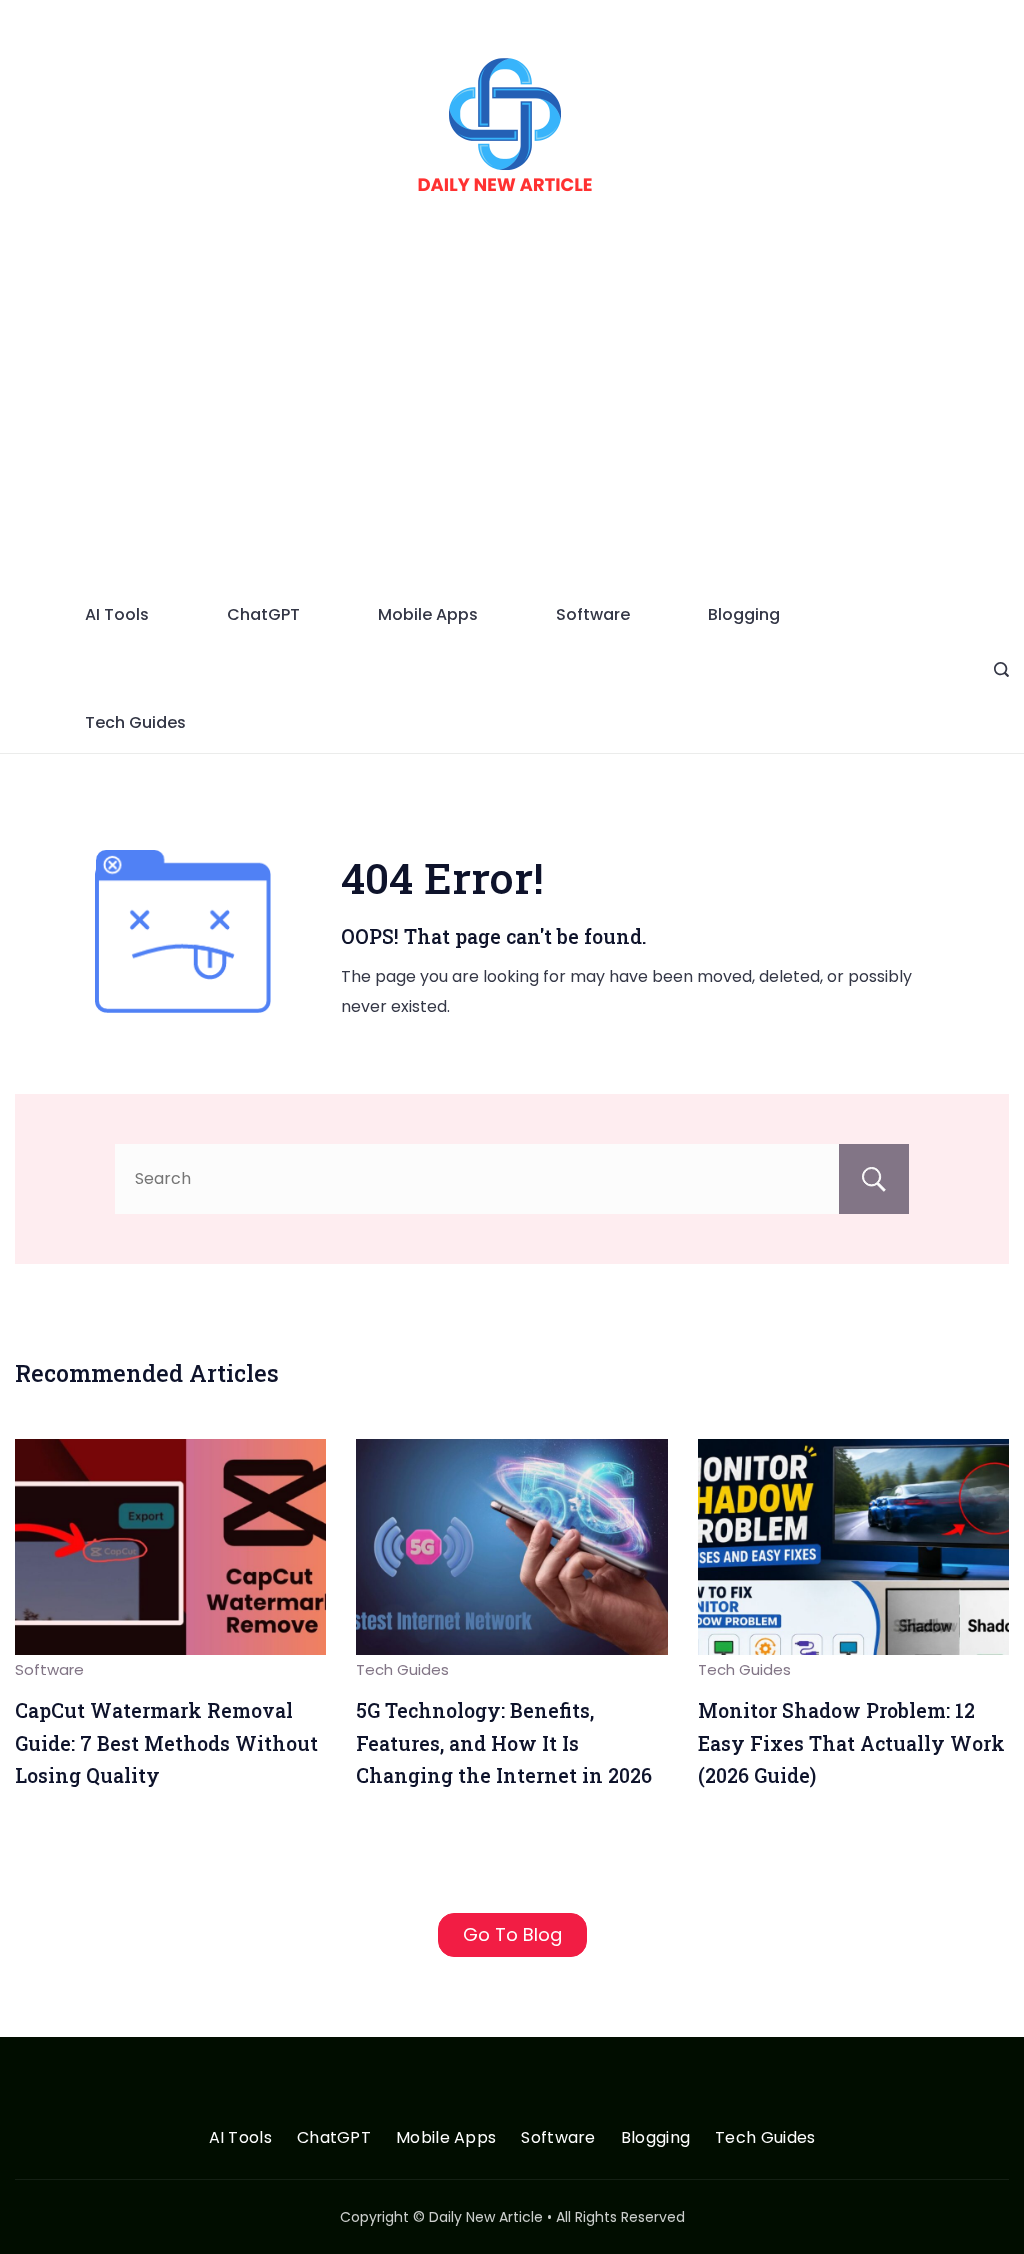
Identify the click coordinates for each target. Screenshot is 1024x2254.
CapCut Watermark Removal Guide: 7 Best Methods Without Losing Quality (166, 1743)
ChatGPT (263, 614)
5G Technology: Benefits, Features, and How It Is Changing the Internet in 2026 (504, 1743)
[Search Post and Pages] (1001, 669)
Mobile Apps (428, 614)
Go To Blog (512, 1934)
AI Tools (117, 614)
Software (593, 614)
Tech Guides (135, 722)
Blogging (744, 614)
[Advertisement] (512, 435)
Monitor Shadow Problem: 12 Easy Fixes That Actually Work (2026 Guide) (851, 1743)
